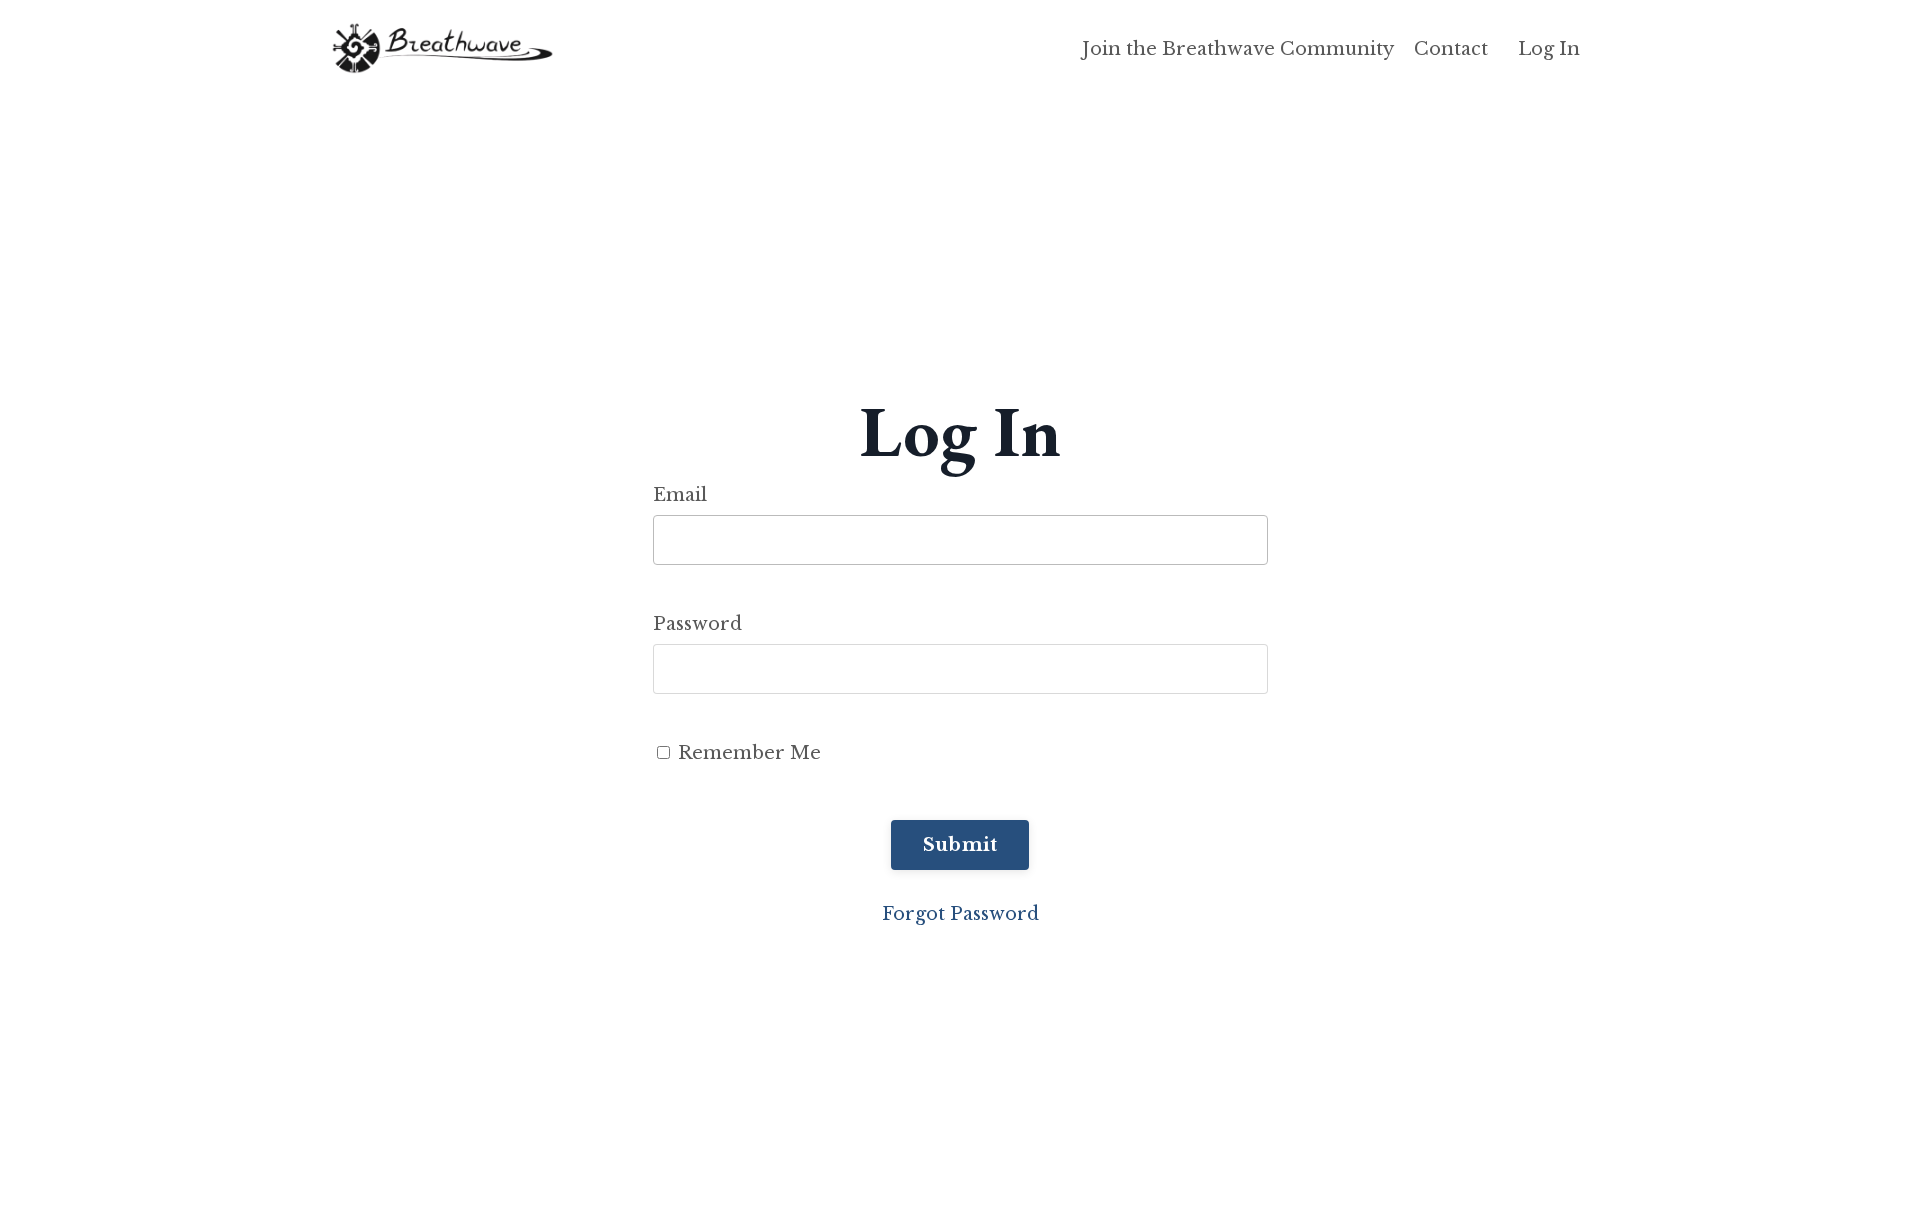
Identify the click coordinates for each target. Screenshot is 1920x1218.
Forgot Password (960, 914)
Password (697, 624)
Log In (1549, 49)
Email (680, 495)
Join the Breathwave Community (1238, 49)
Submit (960, 845)
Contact (1451, 49)
